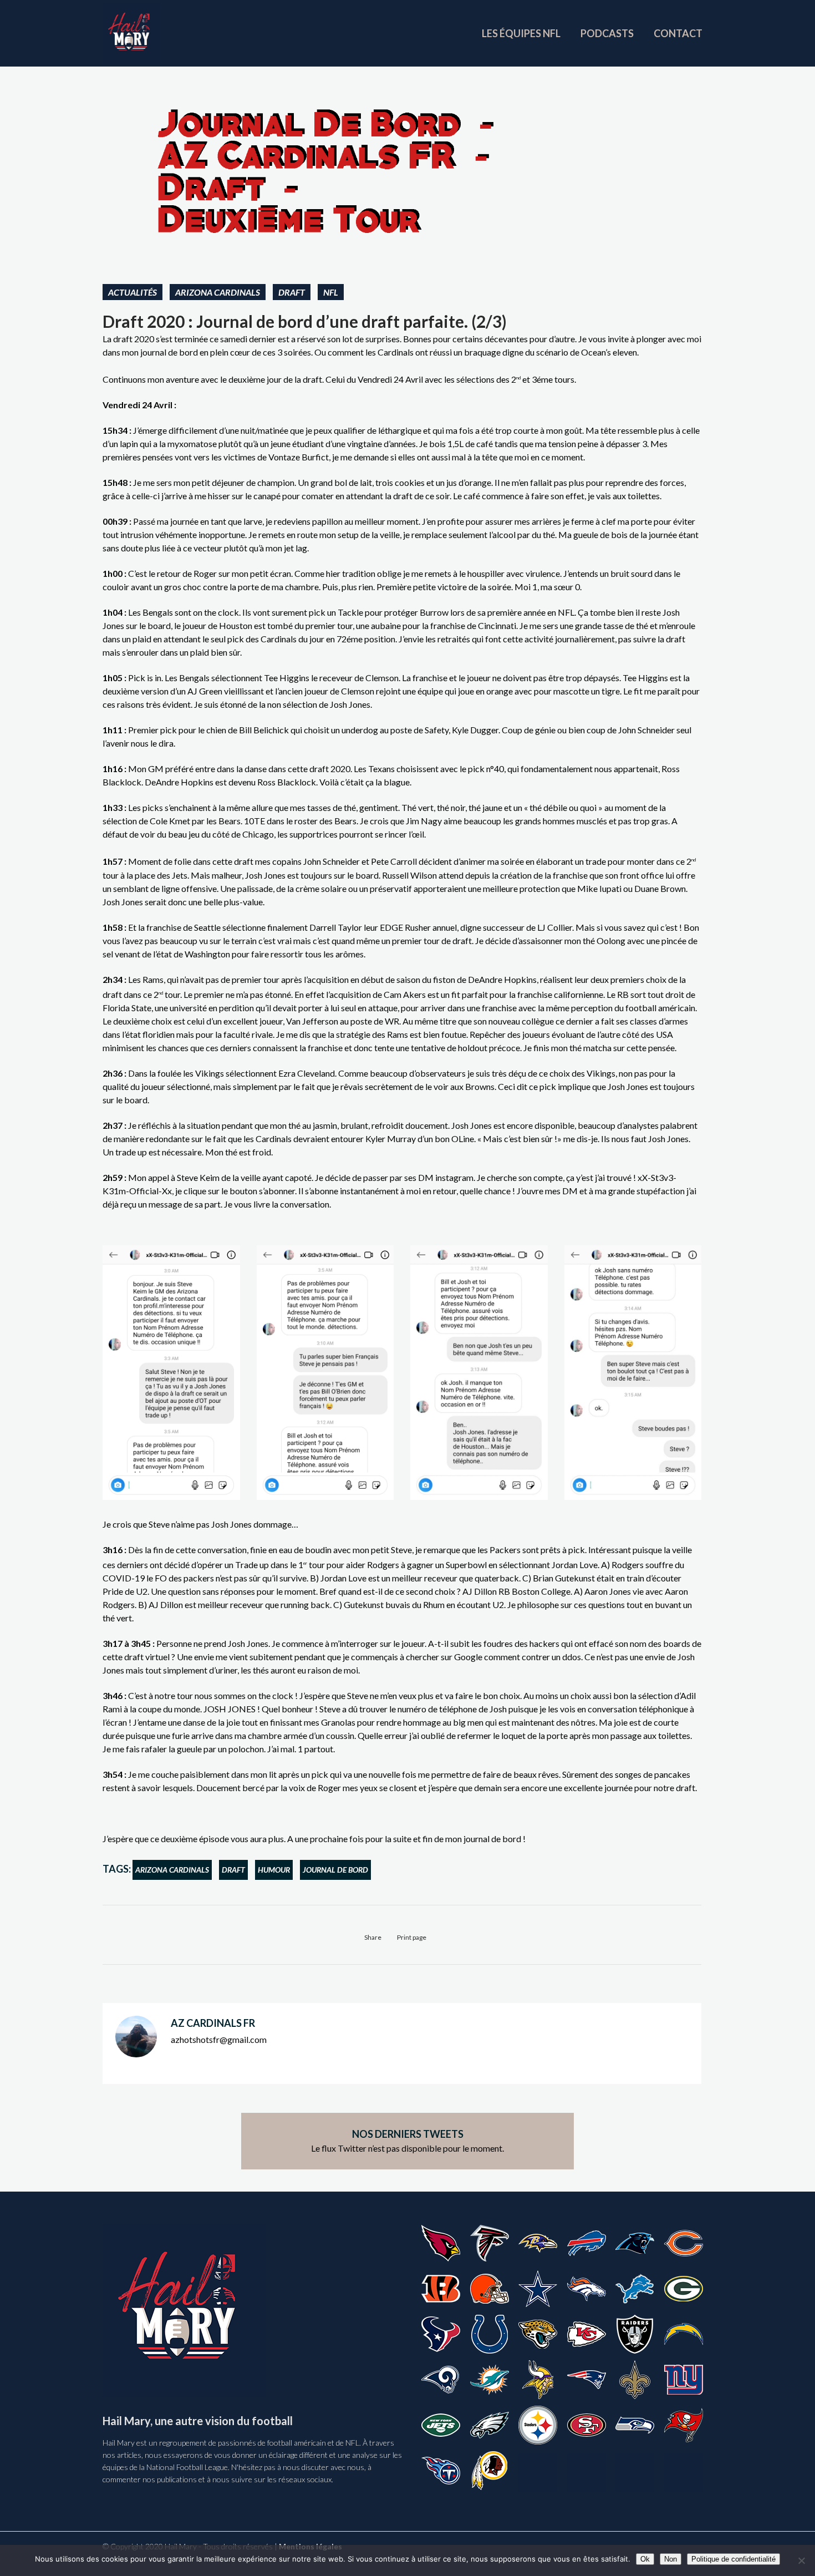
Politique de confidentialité (733, 2559)
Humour (274, 1870)
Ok (645, 2559)
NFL (331, 292)
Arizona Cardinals (218, 292)
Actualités (133, 292)
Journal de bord (335, 1870)
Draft (292, 292)
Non (671, 2559)
